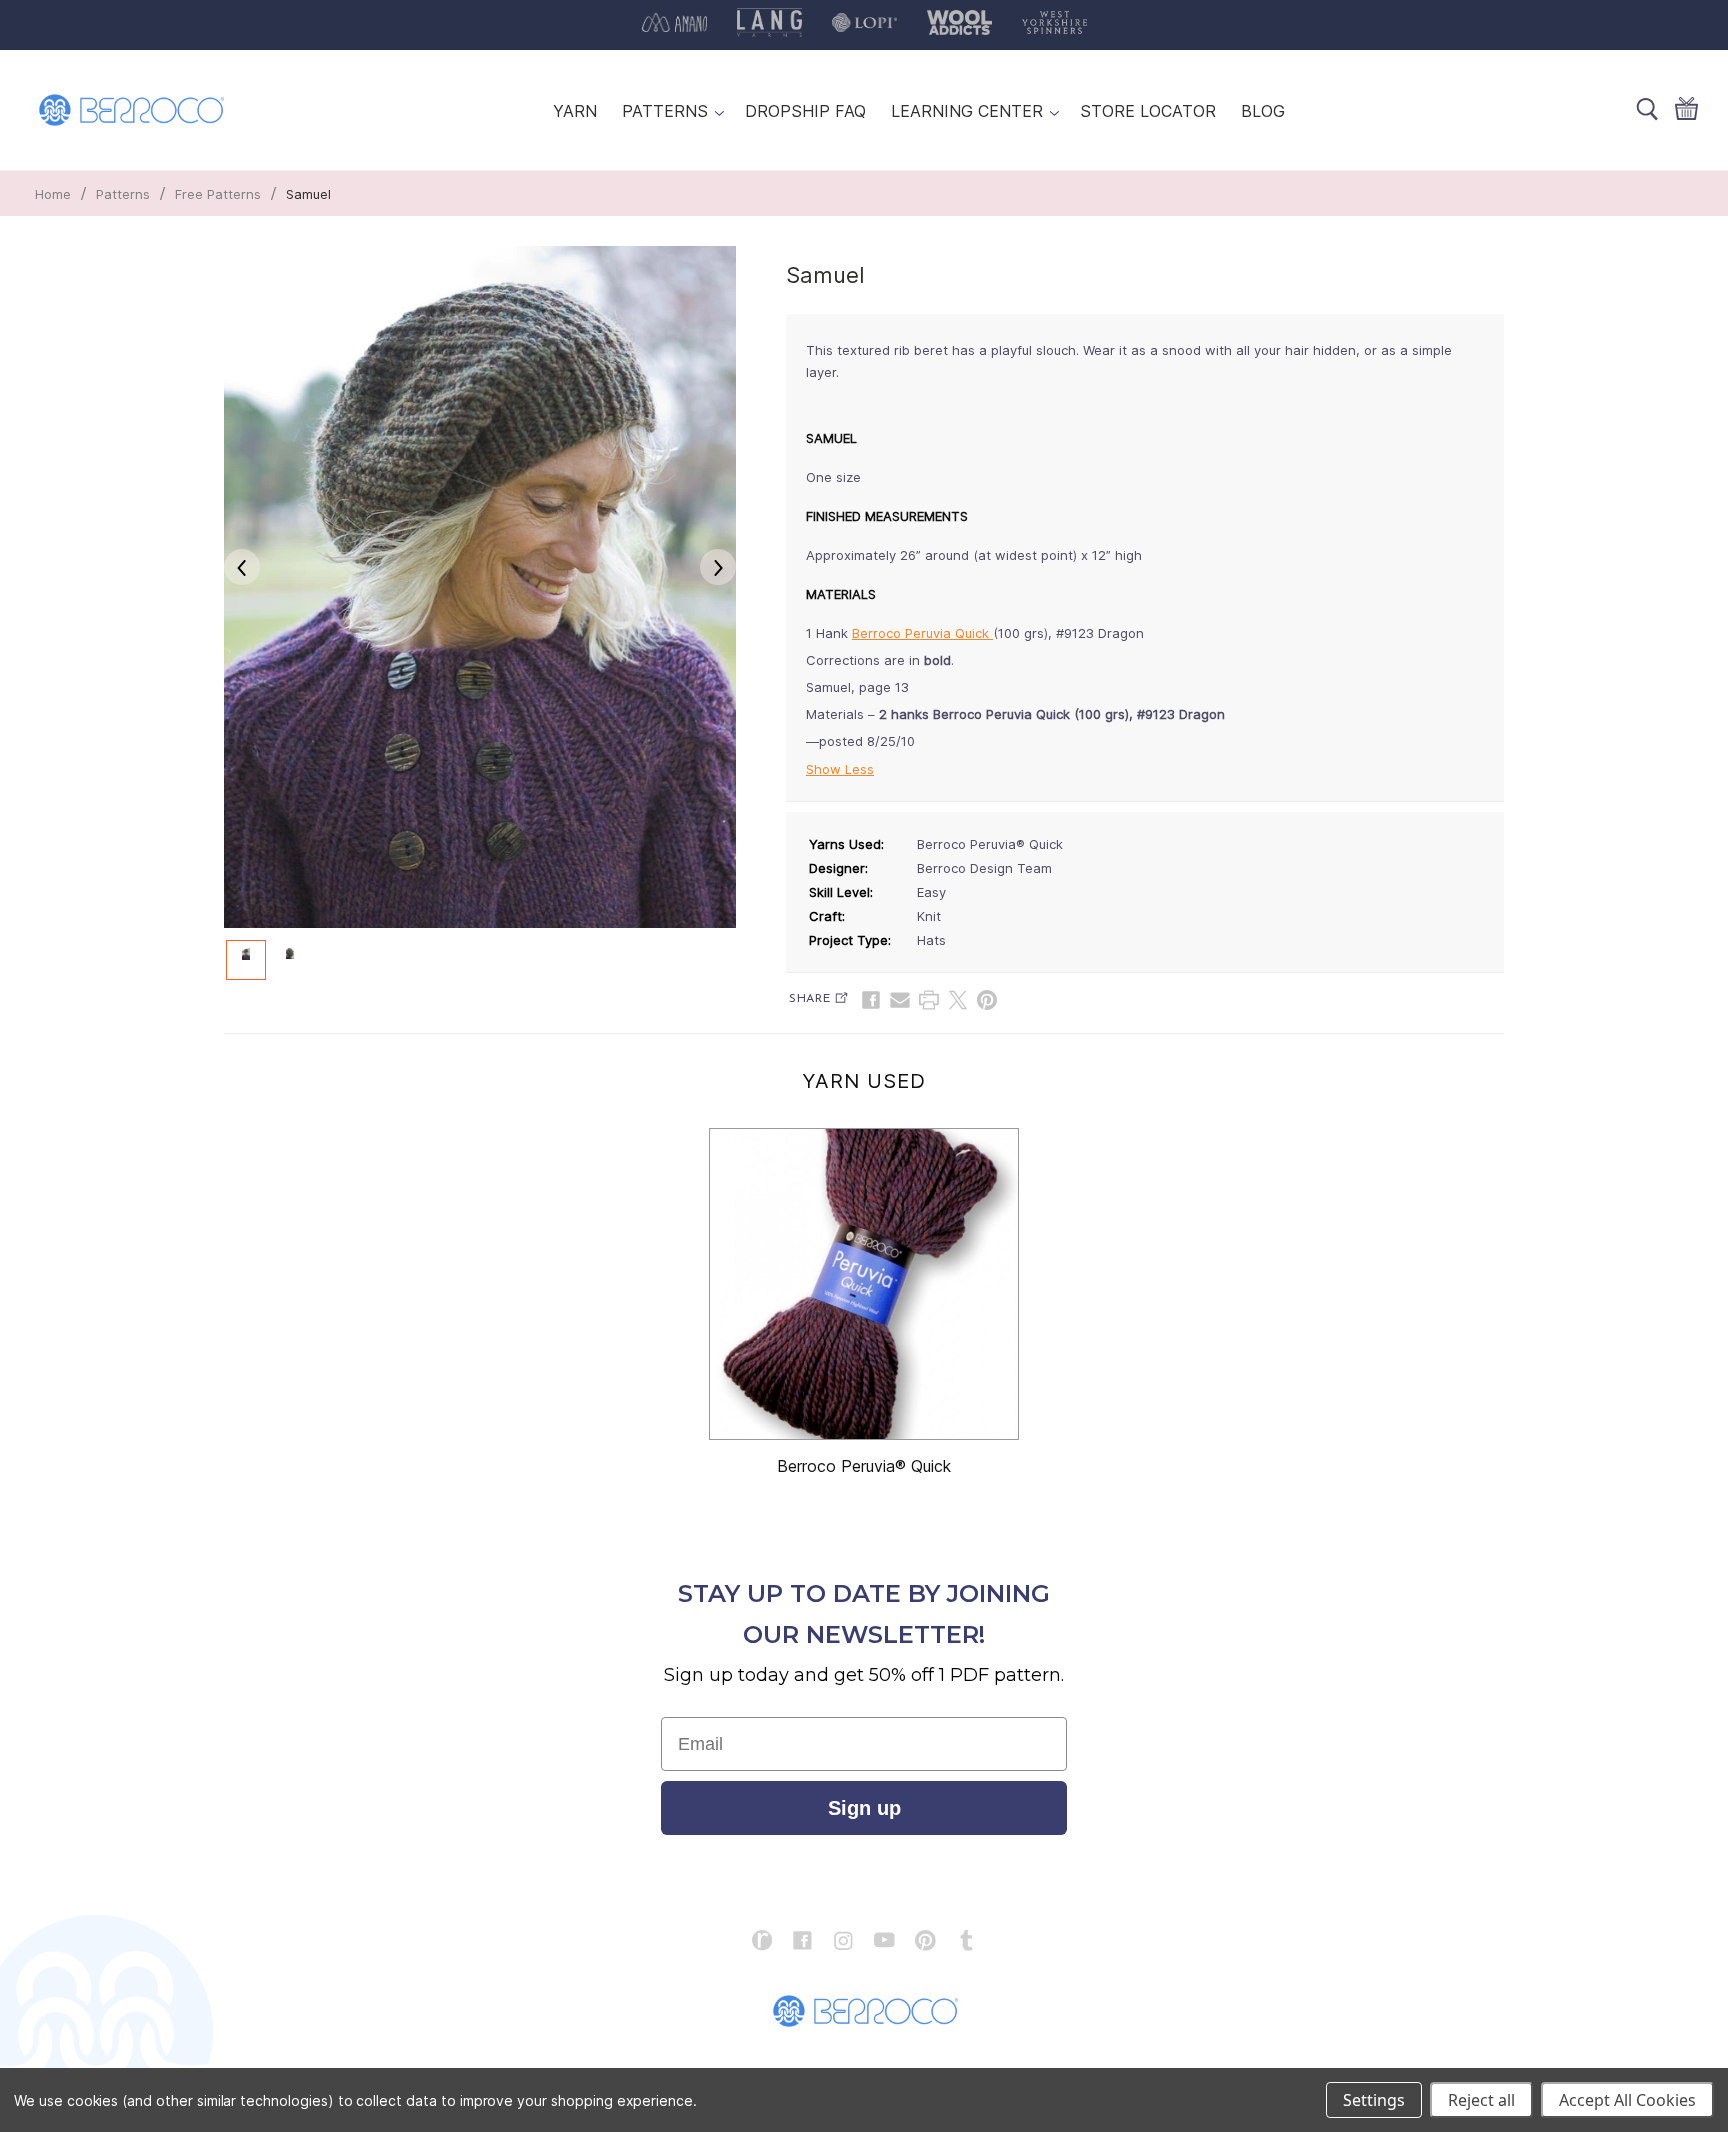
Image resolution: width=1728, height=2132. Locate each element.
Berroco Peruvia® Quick (864, 1466)
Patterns (123, 194)
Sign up (864, 1808)
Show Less (840, 769)
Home (53, 194)
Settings (1374, 2100)
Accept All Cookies (1627, 2100)
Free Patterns (218, 194)
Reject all (1481, 2100)
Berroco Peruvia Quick (922, 633)
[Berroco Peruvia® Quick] (864, 1284)
